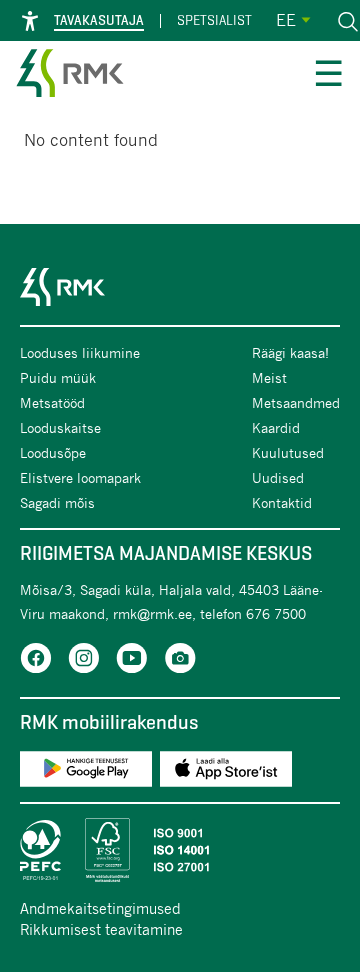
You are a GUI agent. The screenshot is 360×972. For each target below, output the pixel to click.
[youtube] (132, 661)
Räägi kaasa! (290, 352)
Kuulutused (288, 452)
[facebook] (36, 661)
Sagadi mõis (57, 502)
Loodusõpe (53, 452)
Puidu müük (58, 377)
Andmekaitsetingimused (100, 908)
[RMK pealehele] (70, 76)
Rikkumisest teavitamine (101, 929)
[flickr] (180, 661)
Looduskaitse (60, 427)
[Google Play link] (86, 772)
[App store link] (226, 772)
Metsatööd (52, 402)
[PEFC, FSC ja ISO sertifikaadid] (180, 850)
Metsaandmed (296, 402)
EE (286, 19)
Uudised (278, 477)
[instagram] (84, 661)
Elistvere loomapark (80, 477)
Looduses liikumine (80, 352)
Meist (269, 377)
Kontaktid (282, 502)
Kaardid (276, 427)
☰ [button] (328, 76)
